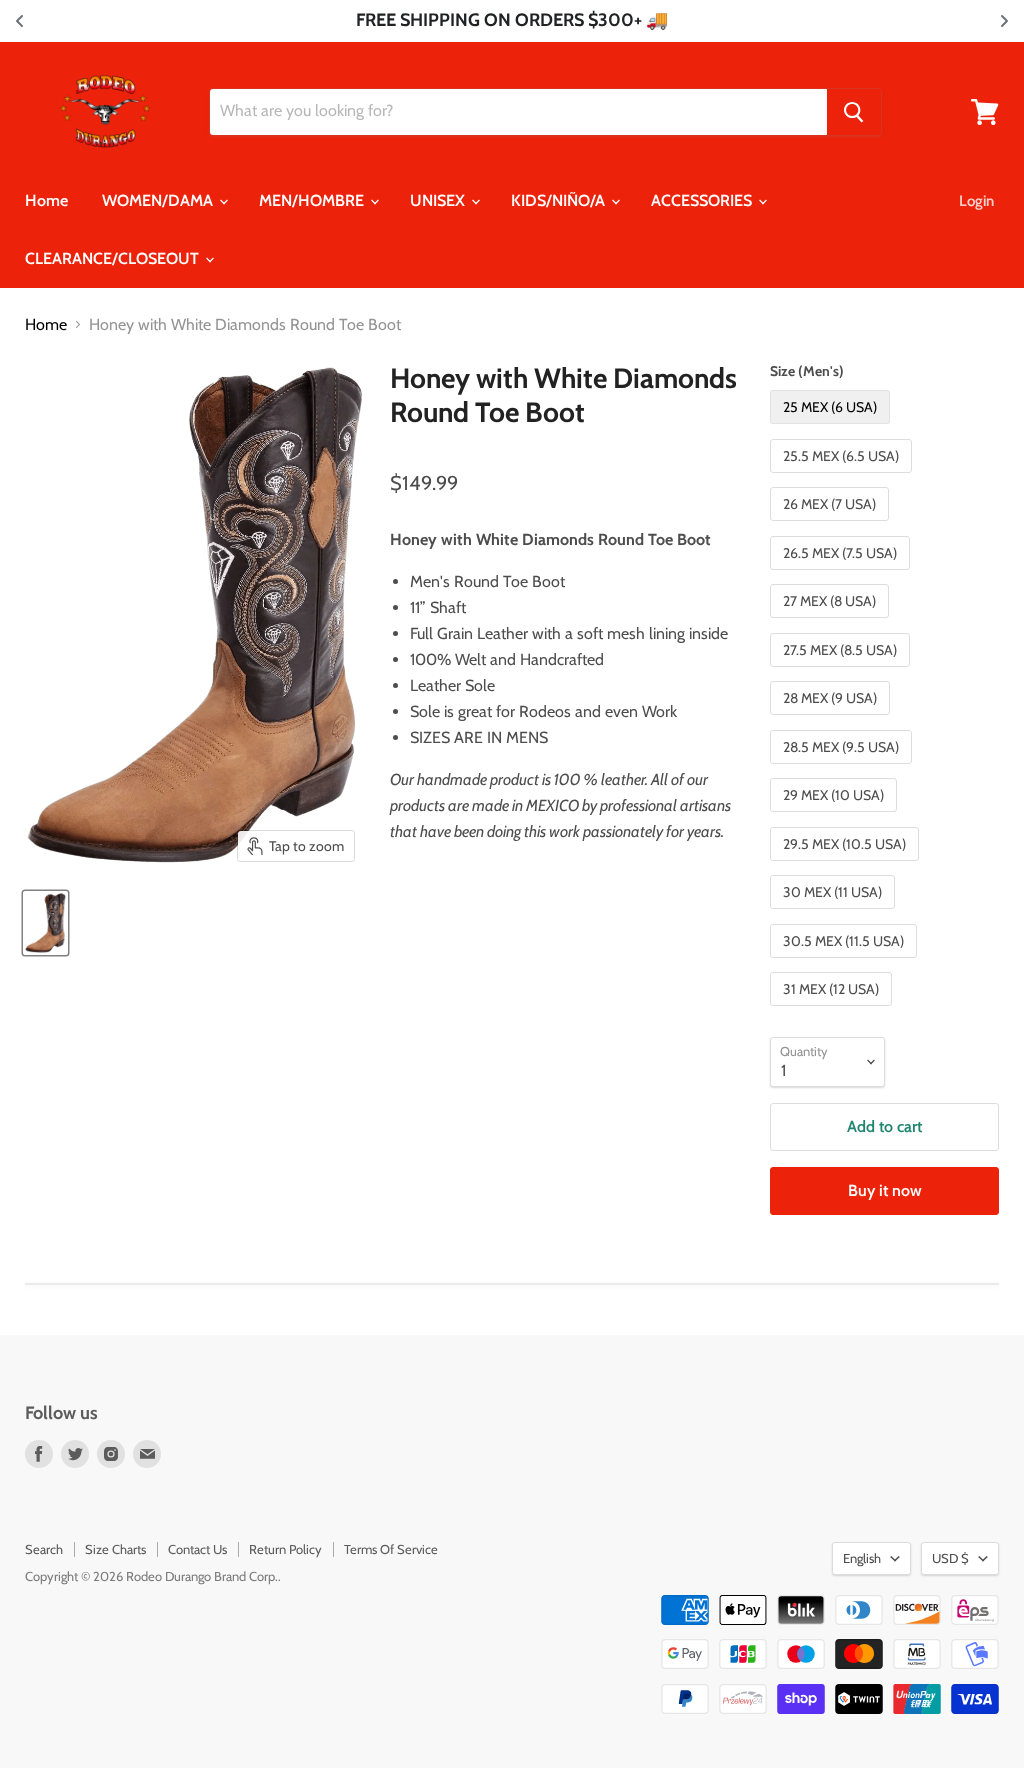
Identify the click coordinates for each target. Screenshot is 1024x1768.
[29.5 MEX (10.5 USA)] (847, 865)
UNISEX (439, 200)
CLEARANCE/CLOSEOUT (114, 258)
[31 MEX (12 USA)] (833, 1010)
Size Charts (115, 1549)
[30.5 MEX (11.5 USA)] (846, 962)
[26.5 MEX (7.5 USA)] (842, 574)
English (862, 1558)
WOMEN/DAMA (159, 200)
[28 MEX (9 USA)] (832, 719)
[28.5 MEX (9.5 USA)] (843, 768)
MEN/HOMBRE (313, 200)
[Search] (854, 112)
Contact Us (197, 1549)
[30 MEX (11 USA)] (835, 913)
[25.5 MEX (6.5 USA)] (843, 477)
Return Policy (285, 1549)
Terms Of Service (391, 1549)
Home (46, 200)
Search (44, 1549)
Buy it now (885, 1190)
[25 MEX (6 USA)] (832, 428)
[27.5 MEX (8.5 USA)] (842, 671)
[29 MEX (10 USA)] (836, 816)
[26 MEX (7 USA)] (832, 525)
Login (976, 201)
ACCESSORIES (703, 200)
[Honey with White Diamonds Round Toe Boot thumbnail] (45, 923)
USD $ (950, 1558)
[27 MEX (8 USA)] (832, 622)
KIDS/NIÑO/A (560, 200)
